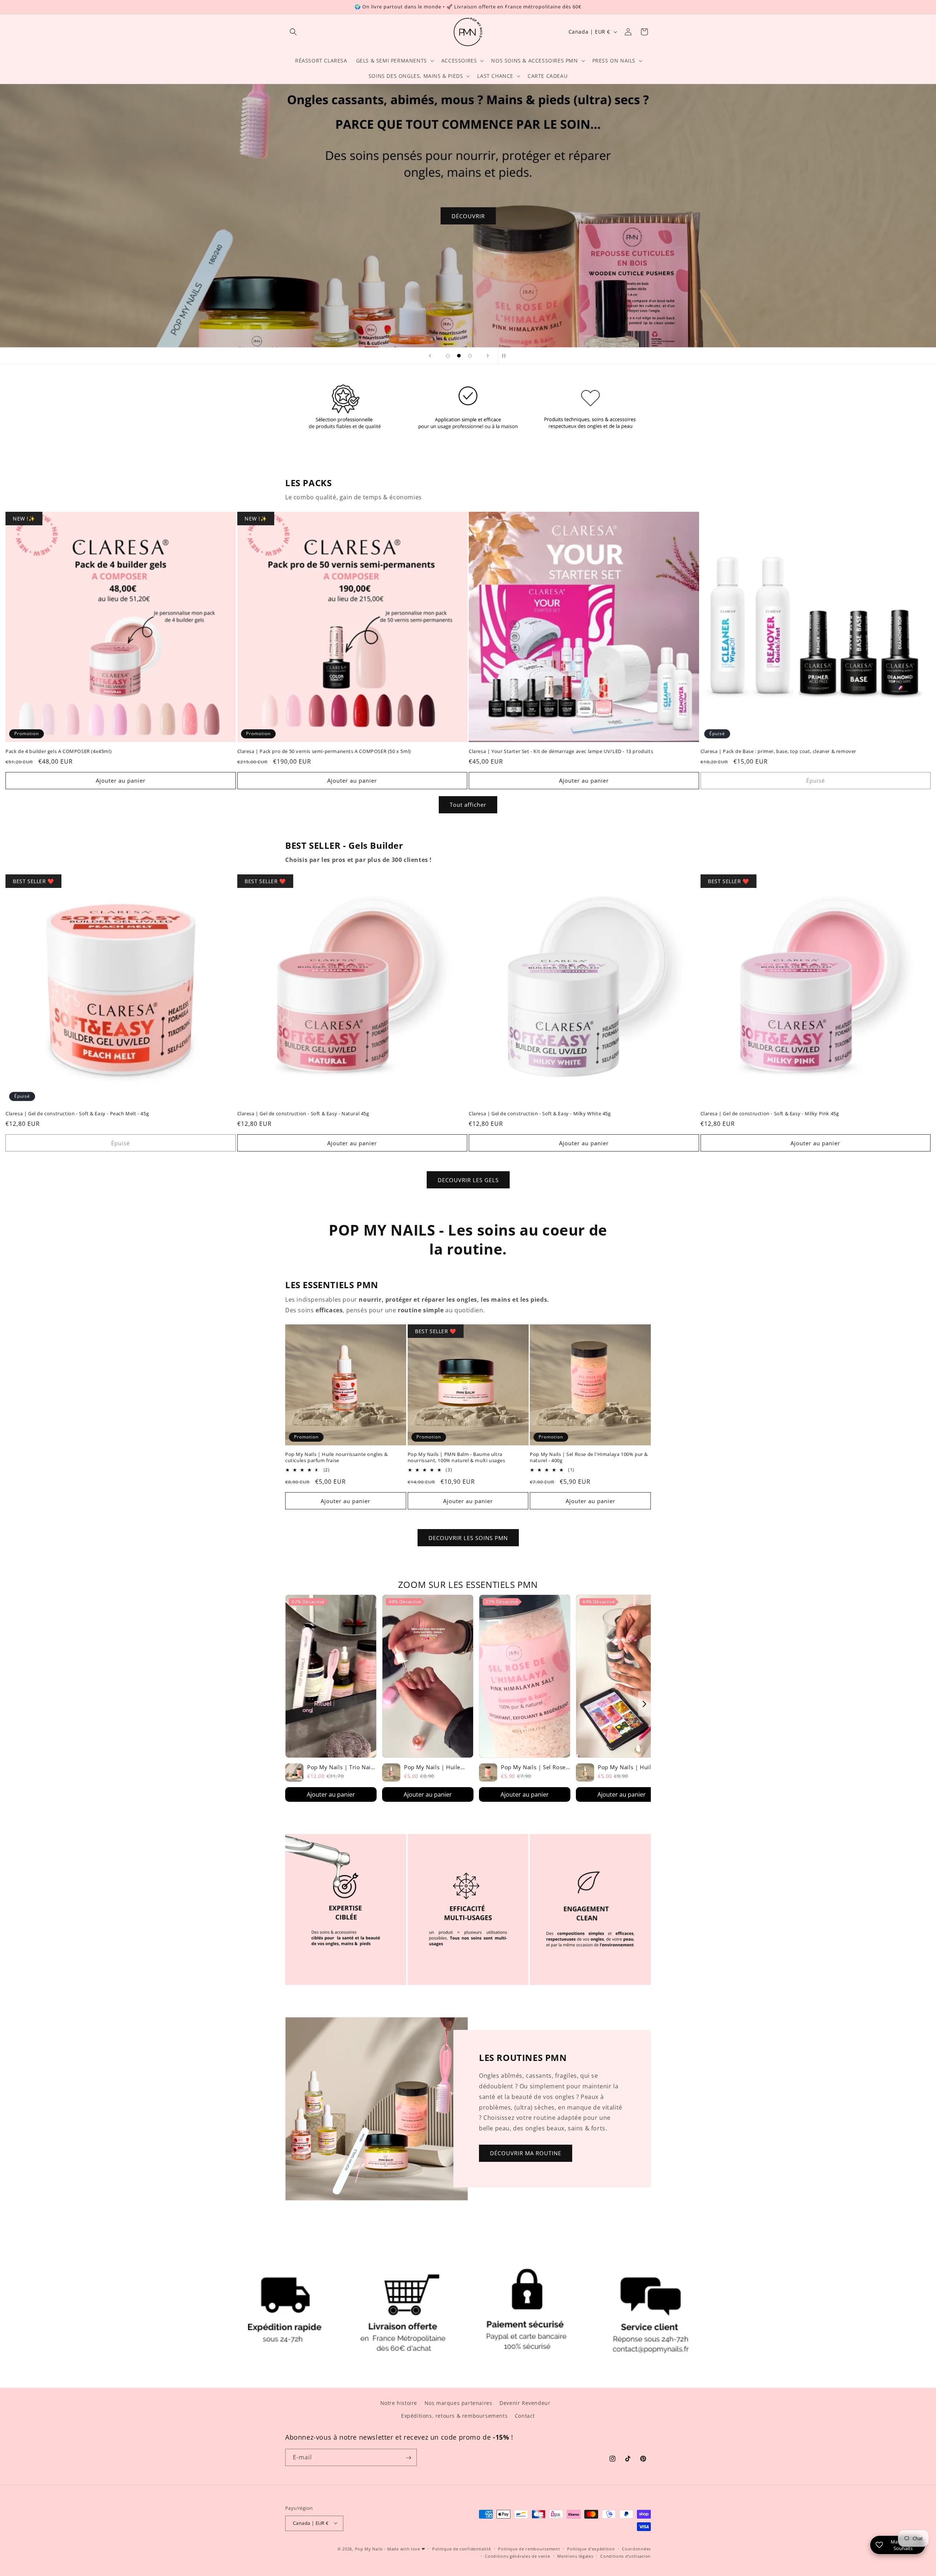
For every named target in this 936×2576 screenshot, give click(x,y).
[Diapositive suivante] (488, 356)
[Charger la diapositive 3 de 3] (470, 356)
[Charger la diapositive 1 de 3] (448, 356)
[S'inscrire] (408, 2458)
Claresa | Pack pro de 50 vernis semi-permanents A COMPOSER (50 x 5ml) (324, 751)
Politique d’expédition (591, 2548)
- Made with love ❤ (405, 2548)
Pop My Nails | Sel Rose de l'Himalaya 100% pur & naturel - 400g (589, 1458)
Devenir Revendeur (525, 2403)
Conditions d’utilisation (626, 2556)
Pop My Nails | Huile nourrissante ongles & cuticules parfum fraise (336, 1458)
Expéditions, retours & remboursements (454, 2416)
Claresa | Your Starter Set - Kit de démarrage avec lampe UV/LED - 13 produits (561, 751)
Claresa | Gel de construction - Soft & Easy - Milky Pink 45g (770, 1114)
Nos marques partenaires (458, 2403)
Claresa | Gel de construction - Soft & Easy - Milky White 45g (540, 1114)
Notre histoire (399, 2403)
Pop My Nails (369, 2548)
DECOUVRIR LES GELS (468, 1180)
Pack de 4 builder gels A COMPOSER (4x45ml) (58, 751)
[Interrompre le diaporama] (506, 356)
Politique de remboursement (529, 2548)
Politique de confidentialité (462, 2548)
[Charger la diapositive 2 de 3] (459, 356)
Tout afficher (468, 805)
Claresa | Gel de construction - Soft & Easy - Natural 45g (303, 1114)
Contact (525, 2416)
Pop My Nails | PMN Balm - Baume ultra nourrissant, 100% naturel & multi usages (456, 1458)
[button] (293, 32)
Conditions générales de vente (517, 2556)
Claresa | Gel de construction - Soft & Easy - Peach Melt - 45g (77, 1114)
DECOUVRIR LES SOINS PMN (468, 1538)
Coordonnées (636, 2548)
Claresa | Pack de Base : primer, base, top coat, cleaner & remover (779, 751)
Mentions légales (575, 2556)
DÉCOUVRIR (468, 216)
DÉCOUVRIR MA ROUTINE (526, 2153)
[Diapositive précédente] (430, 356)
